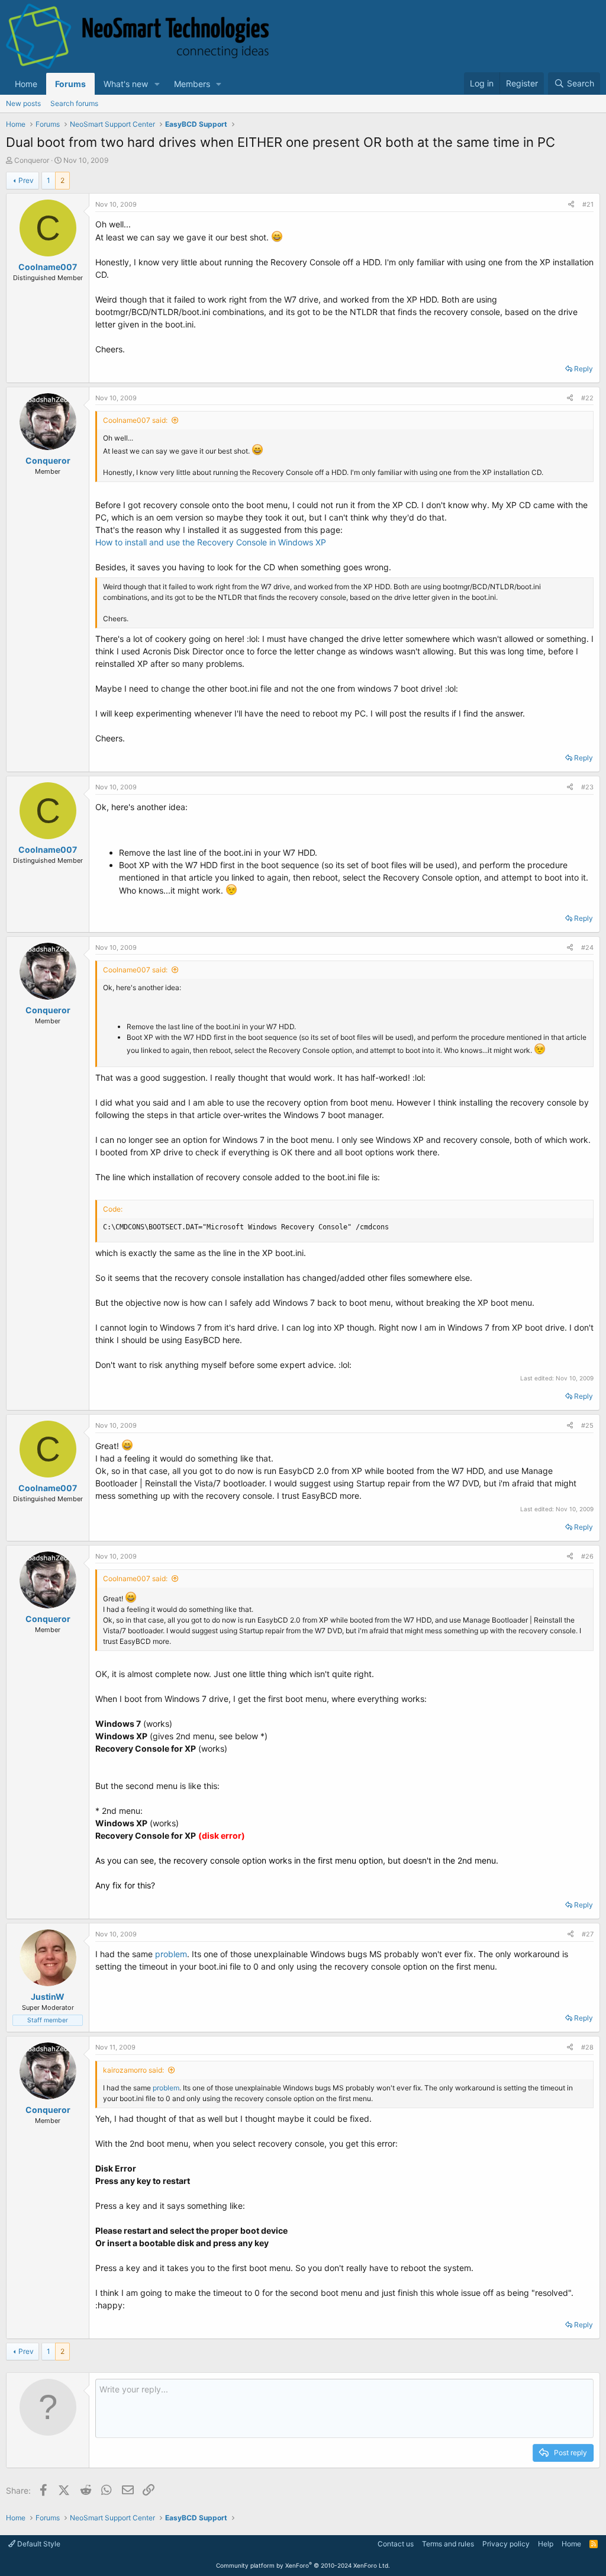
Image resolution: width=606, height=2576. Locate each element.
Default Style (38, 2544)
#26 (587, 1556)
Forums (70, 84)
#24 (587, 947)
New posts (23, 103)
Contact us (396, 2544)
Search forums (74, 103)
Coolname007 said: (135, 420)
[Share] (571, 205)
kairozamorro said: (133, 2070)
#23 (587, 787)
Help (546, 2544)
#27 (588, 1934)
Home (26, 84)
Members (192, 84)
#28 (587, 2047)
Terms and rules (448, 2544)
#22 (587, 398)
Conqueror (32, 160)
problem (171, 1954)
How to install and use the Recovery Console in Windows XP (211, 542)
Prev (26, 180)
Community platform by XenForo (303, 2565)
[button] (157, 84)
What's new (126, 84)
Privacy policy (506, 2544)
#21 (588, 204)
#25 (587, 1425)
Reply (584, 369)
